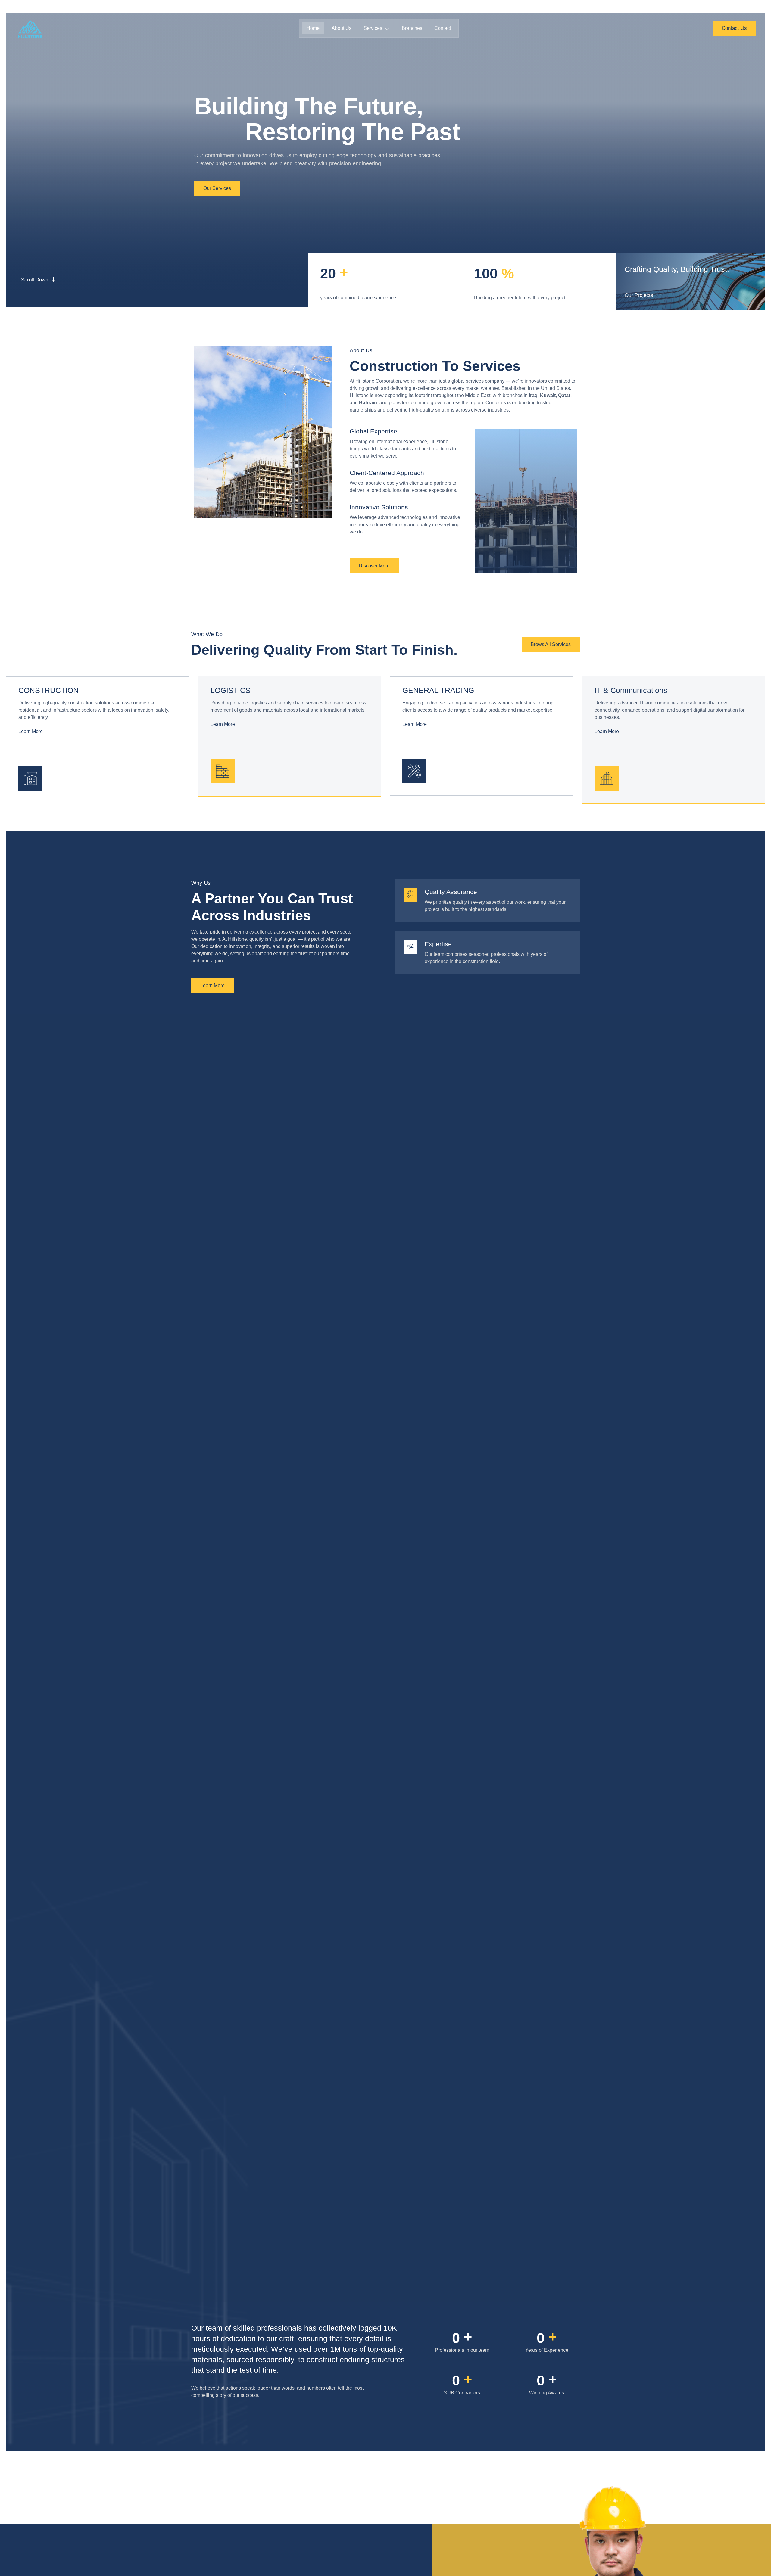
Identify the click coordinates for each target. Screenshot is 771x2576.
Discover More (374, 566)
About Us (342, 28)
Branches (412, 28)
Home (313, 28)
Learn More (31, 731)
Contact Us (734, 28)
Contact (443, 28)
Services (373, 28)
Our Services (217, 188)
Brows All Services (551, 644)
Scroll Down (35, 280)
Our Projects (639, 295)
